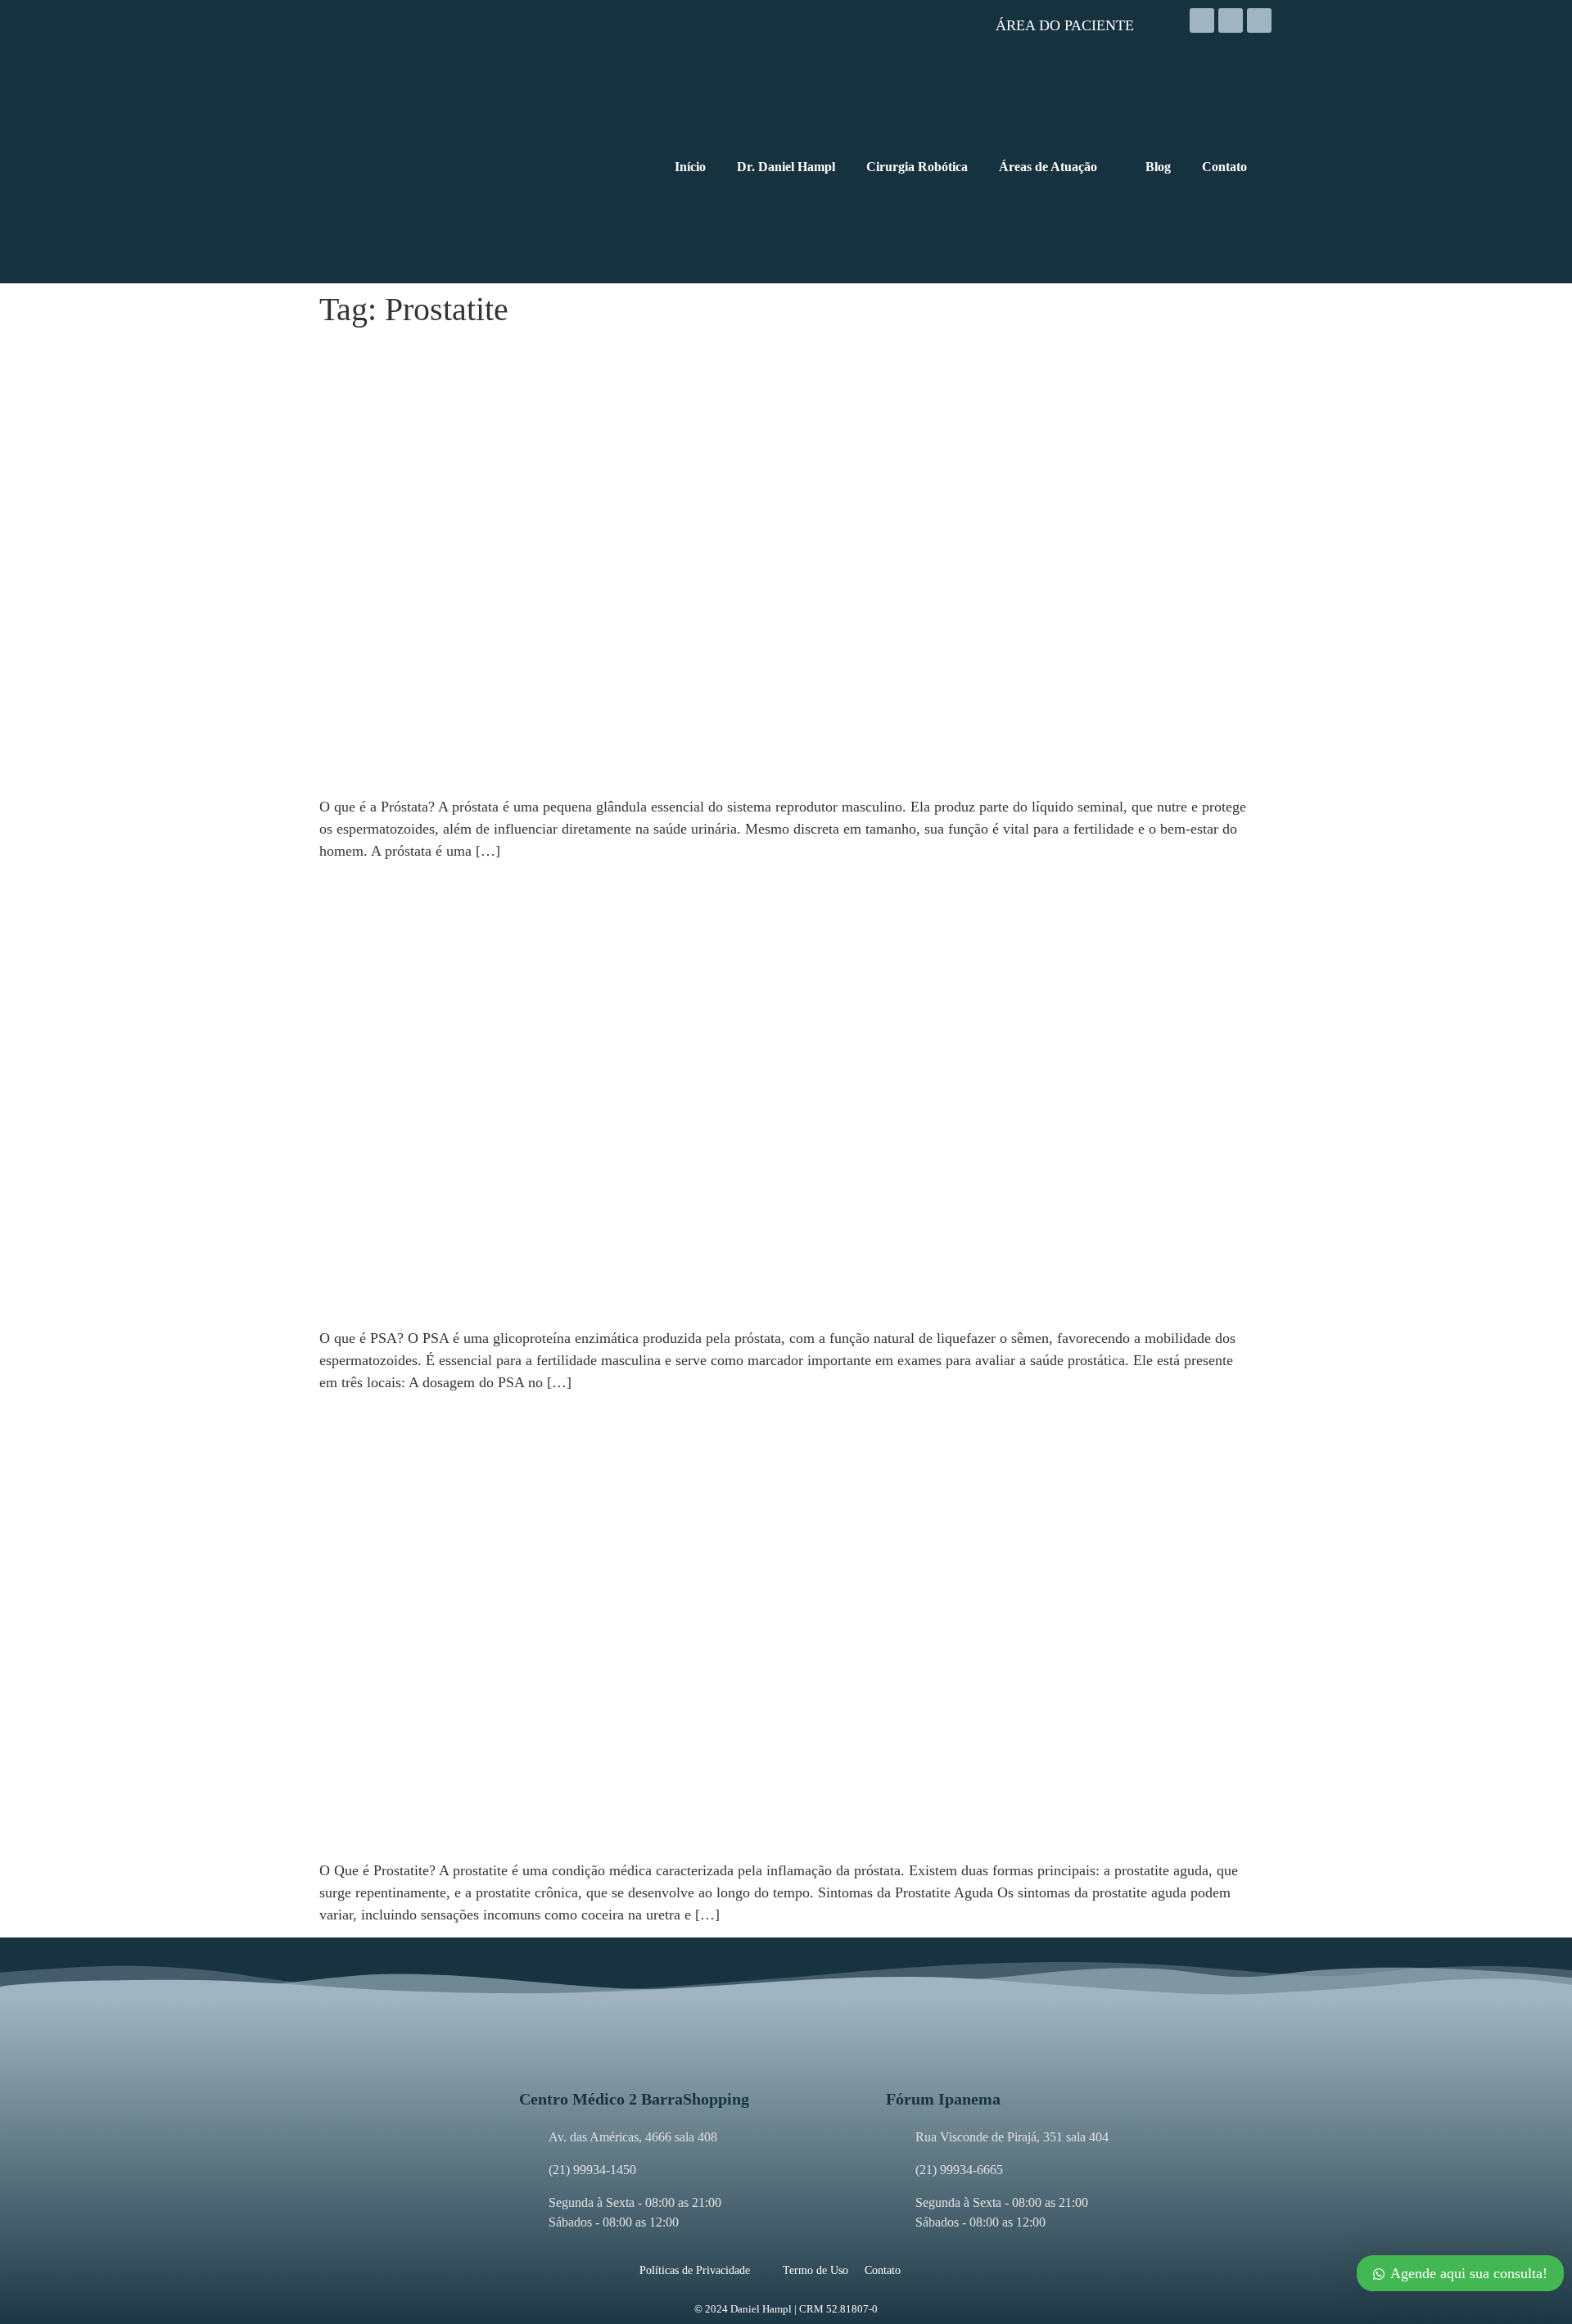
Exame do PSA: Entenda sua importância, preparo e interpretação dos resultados (650, 886)
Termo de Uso (815, 2270)
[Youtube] (1259, 20)
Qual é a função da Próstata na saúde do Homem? (523, 354)
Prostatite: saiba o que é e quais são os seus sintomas (537, 1418)
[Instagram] (1202, 20)
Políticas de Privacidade (695, 2270)
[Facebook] (1231, 20)
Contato (883, 2270)
